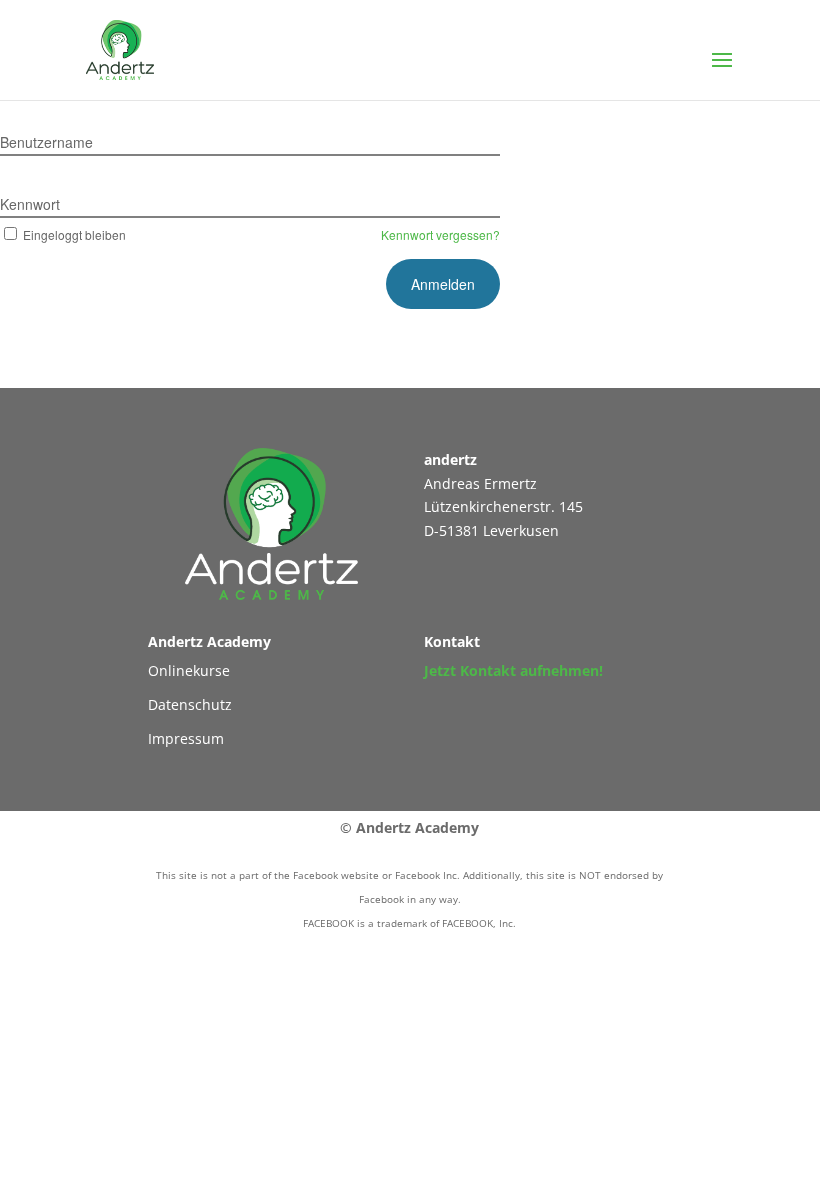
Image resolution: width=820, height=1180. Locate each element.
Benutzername (46, 142)
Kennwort (30, 204)
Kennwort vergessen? (440, 234)
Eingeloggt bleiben (74, 234)
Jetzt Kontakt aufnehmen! (513, 670)
